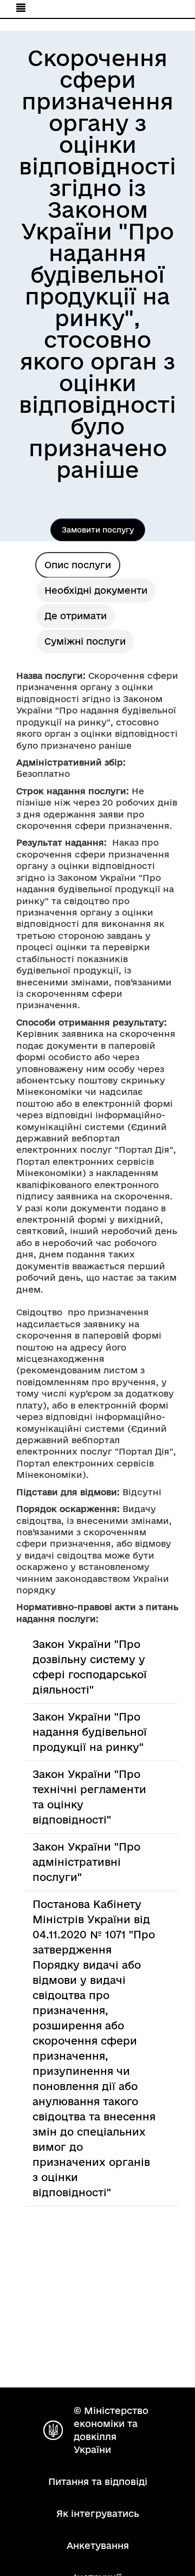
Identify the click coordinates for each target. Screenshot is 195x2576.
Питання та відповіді (98, 2481)
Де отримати (76, 616)
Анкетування (98, 2545)
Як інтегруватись (98, 2513)
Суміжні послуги (85, 641)
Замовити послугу (98, 530)
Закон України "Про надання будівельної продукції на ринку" (90, 1732)
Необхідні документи (96, 590)
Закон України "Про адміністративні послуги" (86, 1862)
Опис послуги (78, 565)
